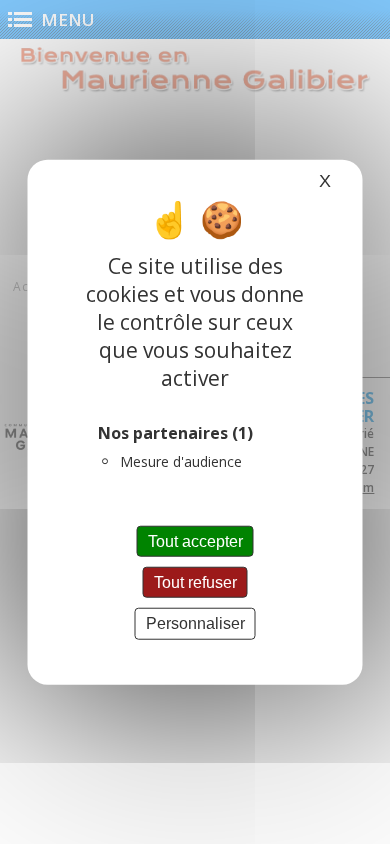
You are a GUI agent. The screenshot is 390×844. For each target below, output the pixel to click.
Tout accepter (195, 541)
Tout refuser (195, 582)
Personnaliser (195, 623)
